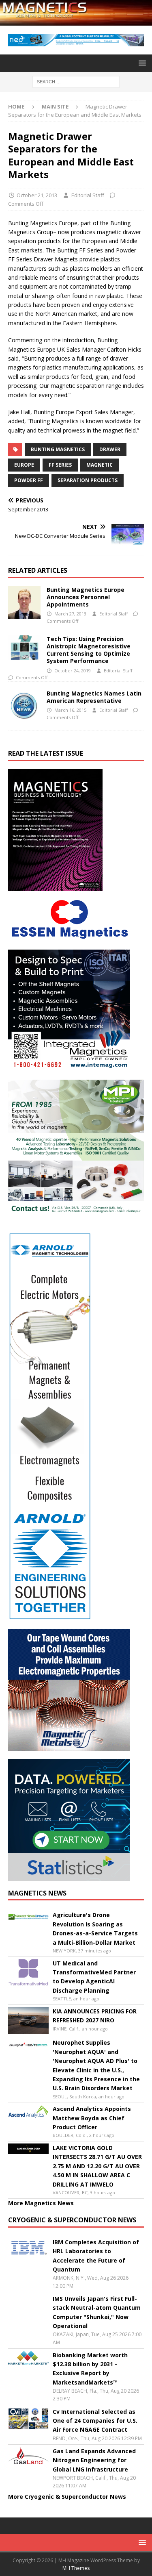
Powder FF (29, 480)
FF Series (60, 465)
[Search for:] (76, 81)
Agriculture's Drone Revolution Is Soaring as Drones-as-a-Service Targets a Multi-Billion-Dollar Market (95, 1928)
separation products (88, 480)
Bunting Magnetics (58, 449)
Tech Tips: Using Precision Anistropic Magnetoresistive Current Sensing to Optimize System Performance (89, 650)
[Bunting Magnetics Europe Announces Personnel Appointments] (24, 602)
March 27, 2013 (70, 614)
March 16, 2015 (70, 710)
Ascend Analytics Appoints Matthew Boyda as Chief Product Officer (92, 2118)
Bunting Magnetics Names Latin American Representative (94, 697)
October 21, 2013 (37, 195)
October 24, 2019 (73, 671)
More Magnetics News (41, 2203)
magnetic (100, 465)
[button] (141, 63)
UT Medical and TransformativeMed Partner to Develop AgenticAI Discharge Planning (94, 1977)
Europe (24, 465)
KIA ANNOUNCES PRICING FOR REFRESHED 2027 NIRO (95, 2016)
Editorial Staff (88, 195)
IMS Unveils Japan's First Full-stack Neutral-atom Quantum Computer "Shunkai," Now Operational (97, 2312)
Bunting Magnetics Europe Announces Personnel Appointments (86, 597)
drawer (110, 449)
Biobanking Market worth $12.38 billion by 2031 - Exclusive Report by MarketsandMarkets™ (90, 2369)
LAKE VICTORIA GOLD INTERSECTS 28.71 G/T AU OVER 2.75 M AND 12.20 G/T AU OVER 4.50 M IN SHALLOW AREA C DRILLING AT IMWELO (97, 2166)
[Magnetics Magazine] (76, 21)
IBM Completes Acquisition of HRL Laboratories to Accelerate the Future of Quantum (96, 2256)
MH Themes (76, 2568)
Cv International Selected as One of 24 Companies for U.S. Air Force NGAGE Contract (95, 2421)
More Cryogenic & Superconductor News (67, 2497)
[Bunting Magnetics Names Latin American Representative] (24, 706)
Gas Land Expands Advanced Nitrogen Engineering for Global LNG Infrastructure (94, 2460)
